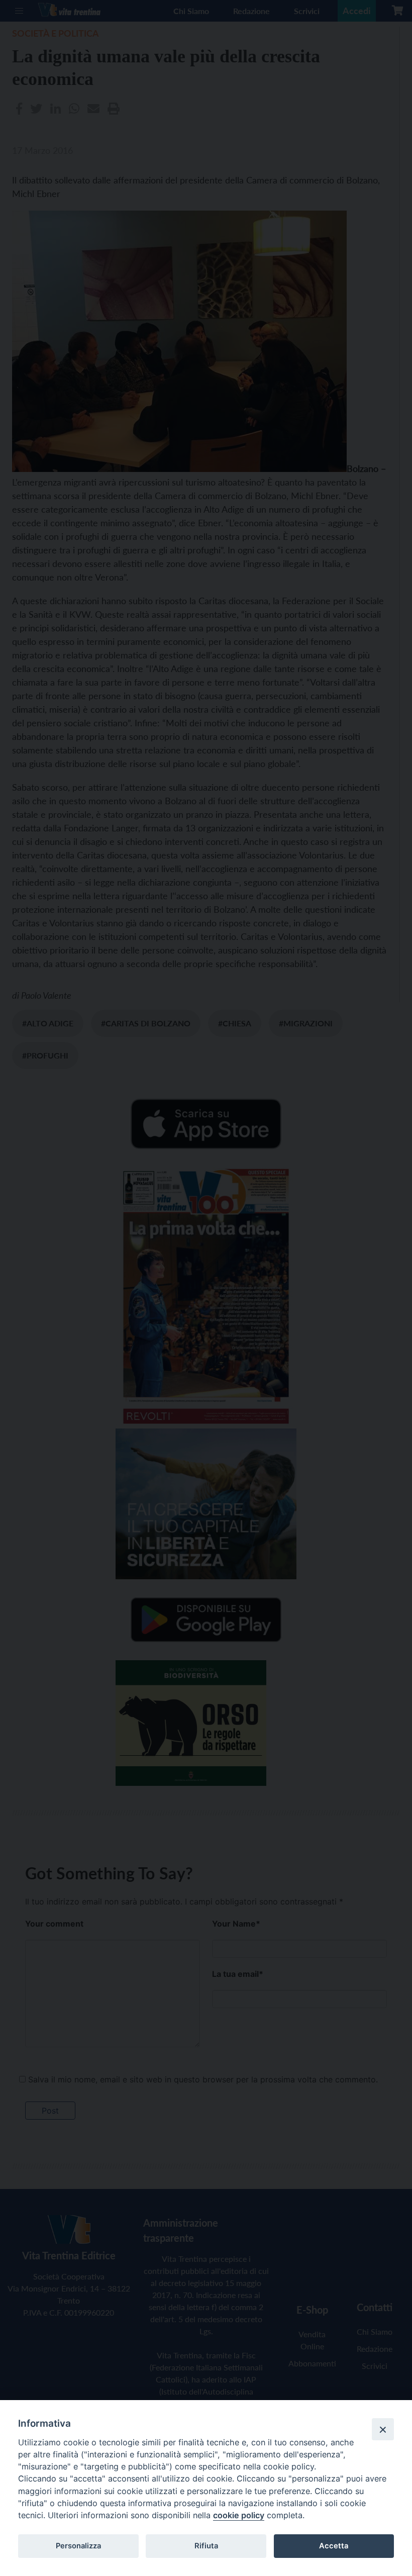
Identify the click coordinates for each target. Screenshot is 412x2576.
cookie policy (239, 2515)
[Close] (383, 2429)
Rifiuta (206, 2546)
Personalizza (78, 2546)
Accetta (334, 2546)
